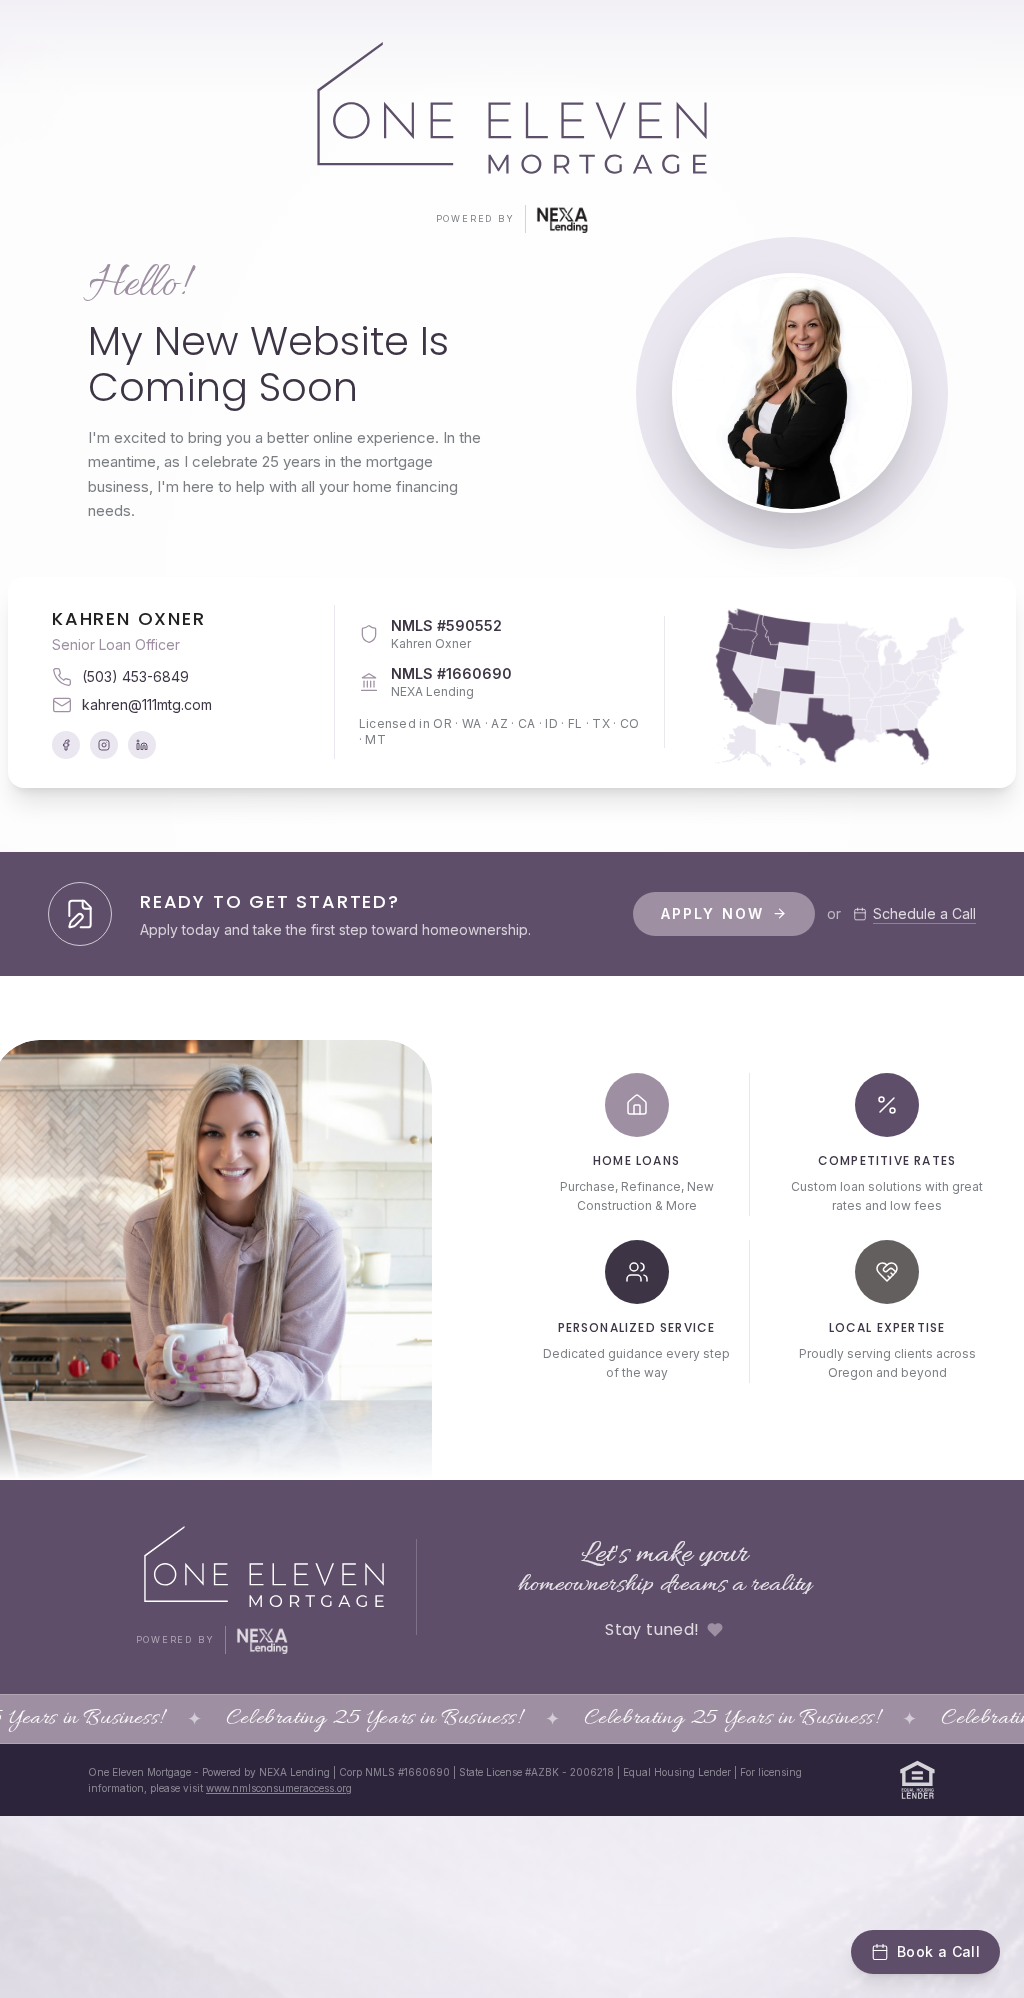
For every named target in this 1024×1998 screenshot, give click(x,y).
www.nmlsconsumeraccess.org (279, 1788)
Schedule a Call (924, 913)
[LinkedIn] (142, 745)
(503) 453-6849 (135, 676)
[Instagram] (104, 745)
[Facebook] (66, 745)
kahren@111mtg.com (147, 704)
